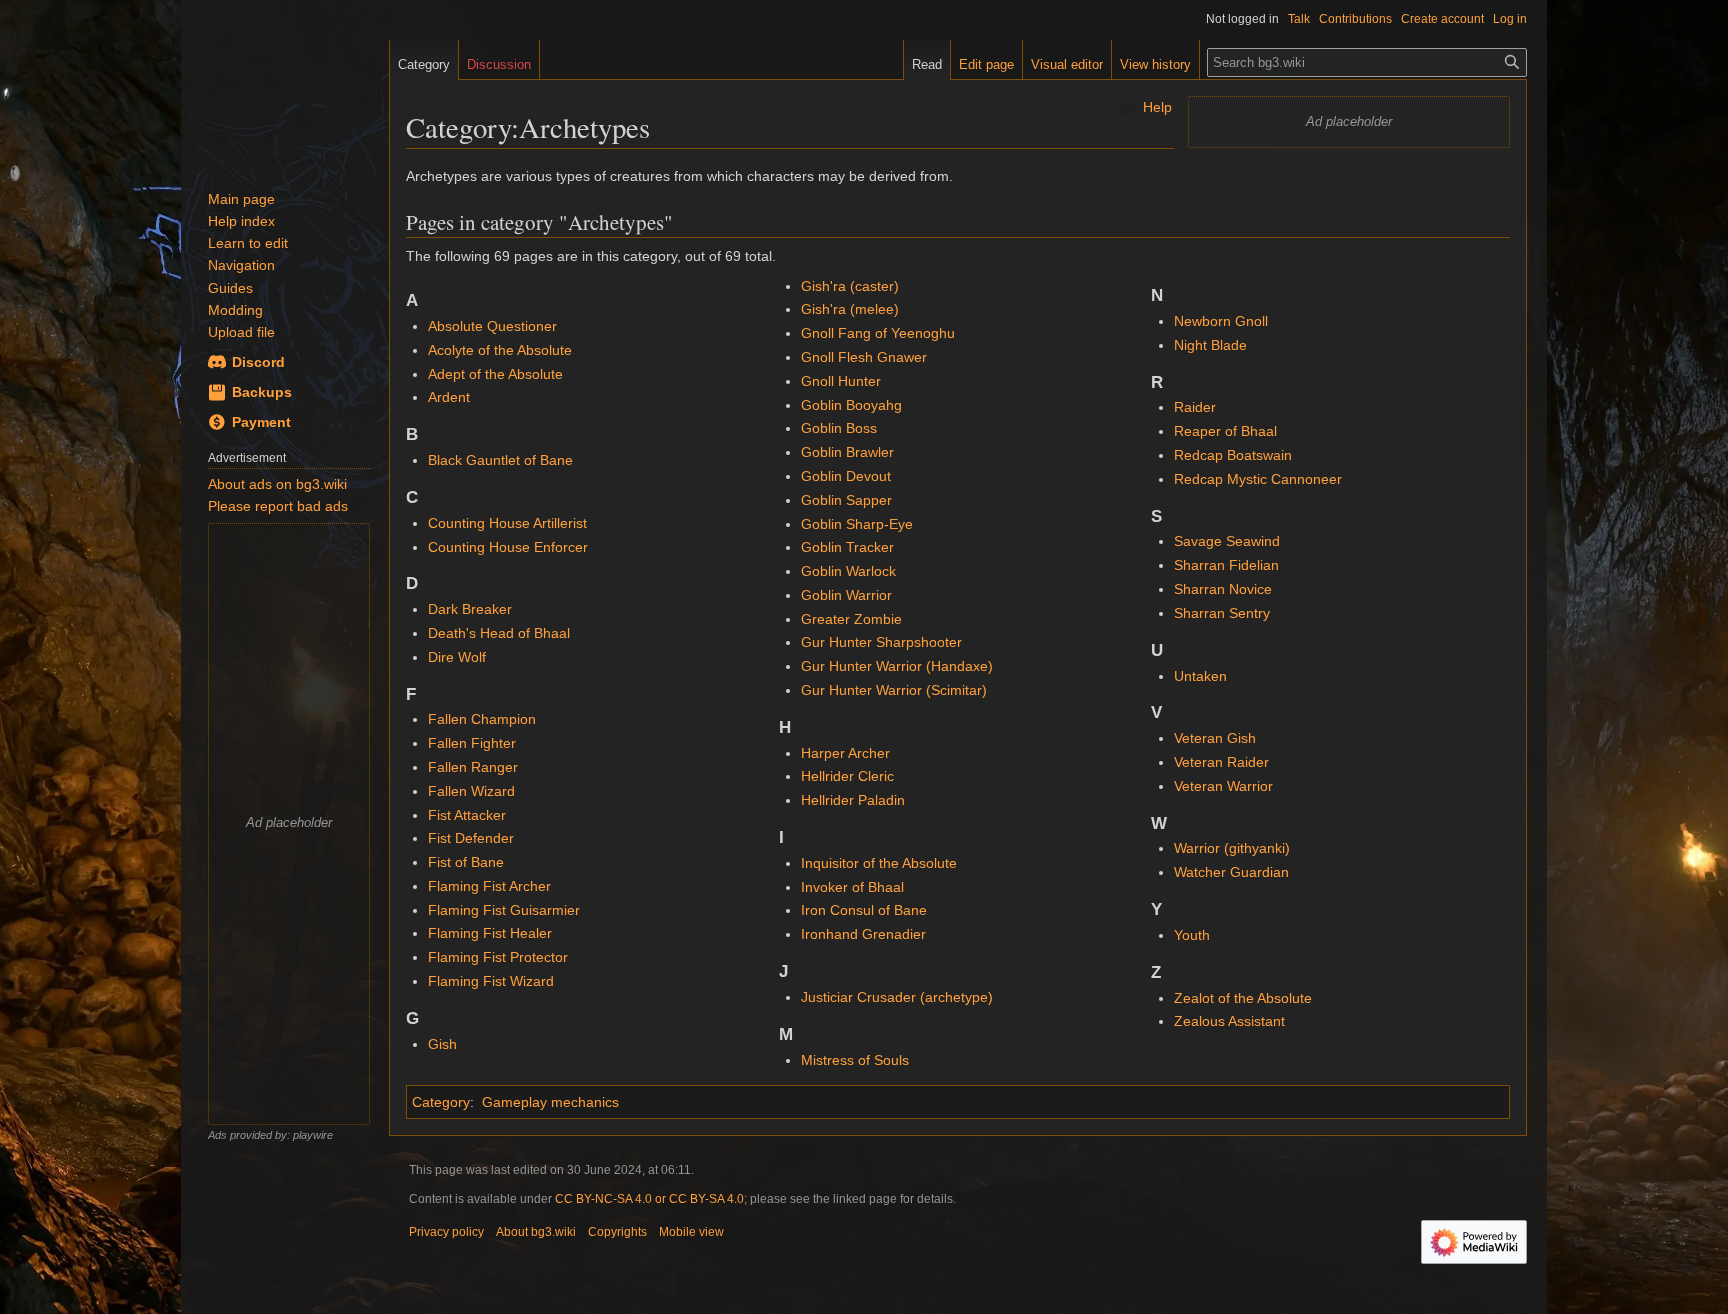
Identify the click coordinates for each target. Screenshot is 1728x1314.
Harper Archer (845, 753)
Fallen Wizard (471, 791)
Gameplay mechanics (550, 1102)
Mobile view (691, 1232)
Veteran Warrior (1223, 786)
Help (1157, 107)
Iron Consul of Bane (864, 910)
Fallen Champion (482, 719)
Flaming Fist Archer (489, 886)
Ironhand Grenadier (863, 934)
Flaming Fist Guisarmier (504, 910)
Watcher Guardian (1231, 872)
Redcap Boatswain (1233, 455)
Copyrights (617, 1232)
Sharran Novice (1223, 589)
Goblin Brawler (847, 452)
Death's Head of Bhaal (499, 633)
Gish (442, 1044)
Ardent (449, 397)
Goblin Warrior (846, 595)
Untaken (1200, 676)
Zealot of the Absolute (1243, 998)
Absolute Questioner (492, 326)
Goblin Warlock (848, 571)
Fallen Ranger (473, 767)
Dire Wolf (457, 657)
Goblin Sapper (846, 500)
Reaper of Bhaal (1225, 431)
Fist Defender (471, 838)
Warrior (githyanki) (1232, 848)
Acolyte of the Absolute (500, 350)
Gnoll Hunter (841, 381)
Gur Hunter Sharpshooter (881, 642)
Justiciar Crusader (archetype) (897, 997)
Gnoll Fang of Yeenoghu (878, 333)
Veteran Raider (1221, 762)
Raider (1195, 407)
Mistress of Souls (855, 1060)
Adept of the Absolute (495, 374)
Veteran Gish (1215, 738)
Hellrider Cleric (847, 776)
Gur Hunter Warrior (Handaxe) (897, 666)
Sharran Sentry (1222, 613)
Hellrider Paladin (853, 800)
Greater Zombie (851, 619)
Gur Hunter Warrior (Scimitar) (894, 690)
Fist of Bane (466, 862)
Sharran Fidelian (1226, 565)
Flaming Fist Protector (498, 957)
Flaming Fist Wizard (491, 981)
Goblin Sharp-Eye (857, 524)
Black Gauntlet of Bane (500, 460)
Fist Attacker (467, 815)
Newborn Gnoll (1221, 321)
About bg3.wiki (536, 1232)
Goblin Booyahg (851, 405)
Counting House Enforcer (508, 547)
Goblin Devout (846, 476)
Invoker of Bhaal (852, 887)
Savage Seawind (1227, 541)
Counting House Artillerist (507, 523)
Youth (1192, 935)
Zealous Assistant (1229, 1021)
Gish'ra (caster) (850, 286)
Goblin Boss (839, 428)
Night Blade (1210, 345)
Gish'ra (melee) (850, 309)
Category (441, 1102)
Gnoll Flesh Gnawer (864, 357)
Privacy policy (446, 1232)
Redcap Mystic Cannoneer (1258, 479)
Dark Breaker (470, 609)
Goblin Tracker (847, 547)
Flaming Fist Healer (490, 933)
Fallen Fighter (472, 743)
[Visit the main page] (285, 100)
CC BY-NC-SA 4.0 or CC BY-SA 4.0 (649, 1199)
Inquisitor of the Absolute (879, 863)
